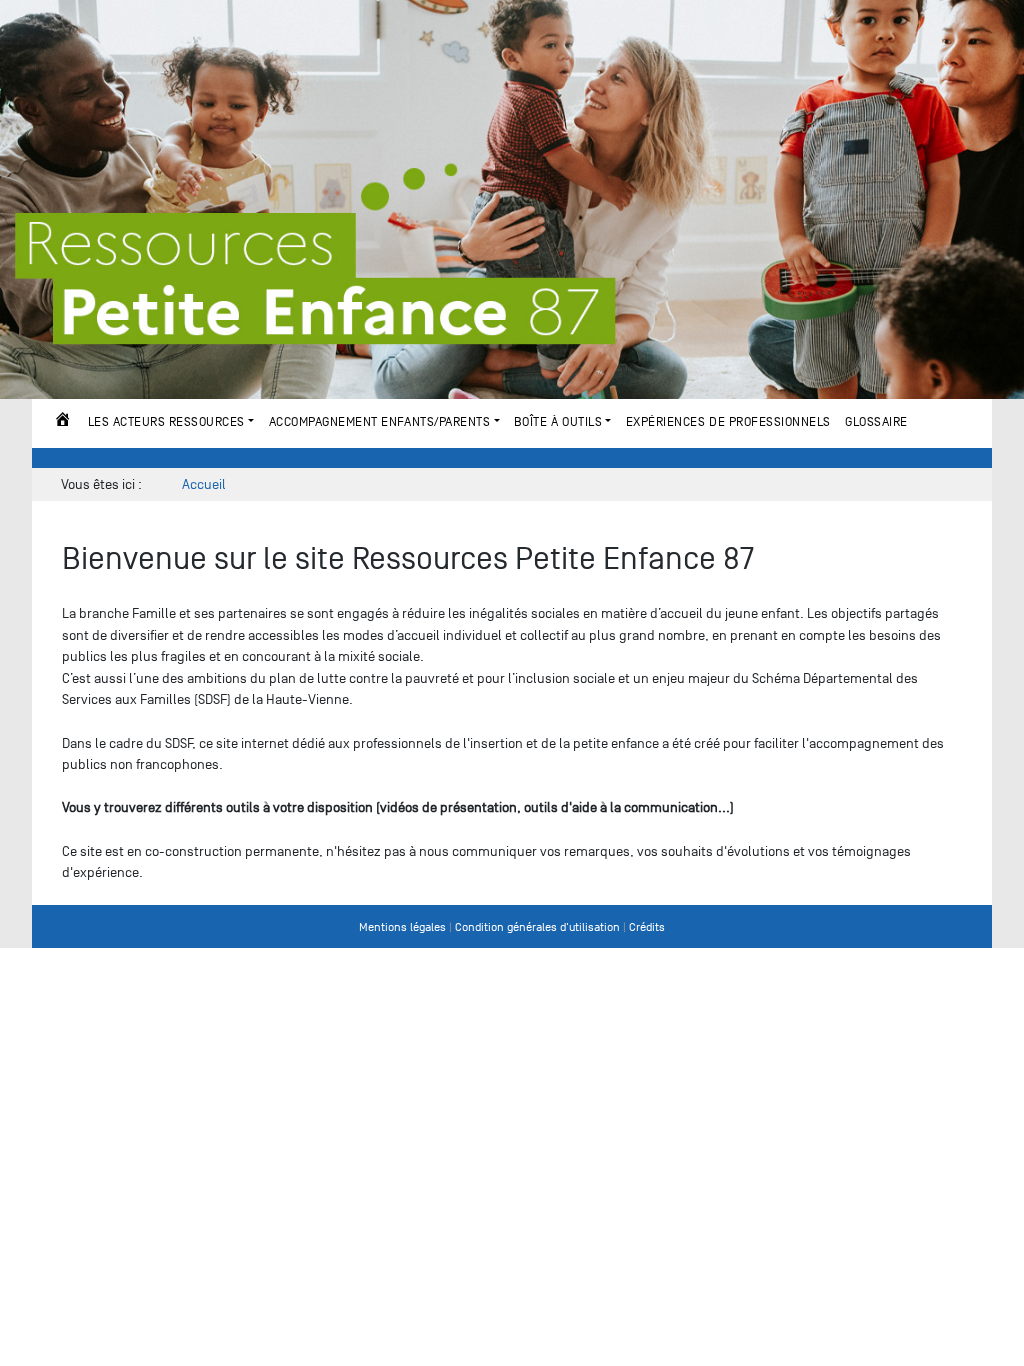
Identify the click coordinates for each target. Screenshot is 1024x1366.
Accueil (63, 423)
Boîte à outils (558, 421)
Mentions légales (402, 927)
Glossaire (876, 421)
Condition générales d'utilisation (537, 927)
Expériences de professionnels (728, 421)
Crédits (647, 927)
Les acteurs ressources (166, 421)
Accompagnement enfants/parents (380, 421)
